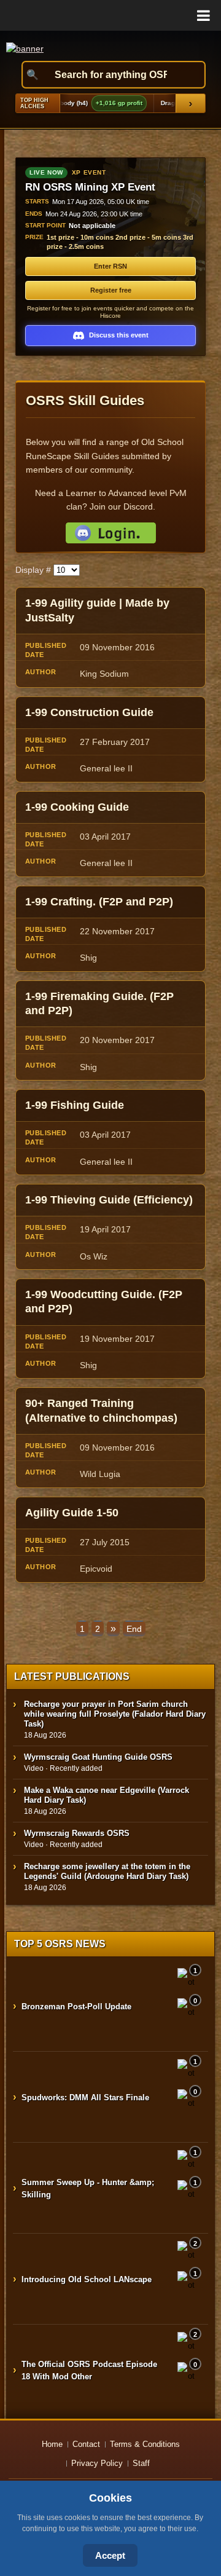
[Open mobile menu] (110, 15)
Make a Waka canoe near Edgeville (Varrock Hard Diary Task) (107, 1795)
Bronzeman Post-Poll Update (76, 2007)
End (134, 1629)
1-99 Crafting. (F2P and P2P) (99, 902)
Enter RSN (110, 266)
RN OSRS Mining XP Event (90, 187)
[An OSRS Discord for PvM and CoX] (110, 533)
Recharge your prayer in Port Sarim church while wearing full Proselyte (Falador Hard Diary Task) (115, 1714)
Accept (110, 2555)
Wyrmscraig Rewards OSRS (77, 1833)
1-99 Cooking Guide (77, 807)
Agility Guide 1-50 (72, 1513)
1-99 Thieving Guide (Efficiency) (109, 1200)
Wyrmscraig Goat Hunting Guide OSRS (98, 1757)
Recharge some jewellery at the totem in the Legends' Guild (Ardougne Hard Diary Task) (107, 1871)
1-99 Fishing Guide (75, 1105)
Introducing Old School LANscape (87, 2279)
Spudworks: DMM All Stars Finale (85, 2097)
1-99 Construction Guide (89, 712)
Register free (111, 290)
